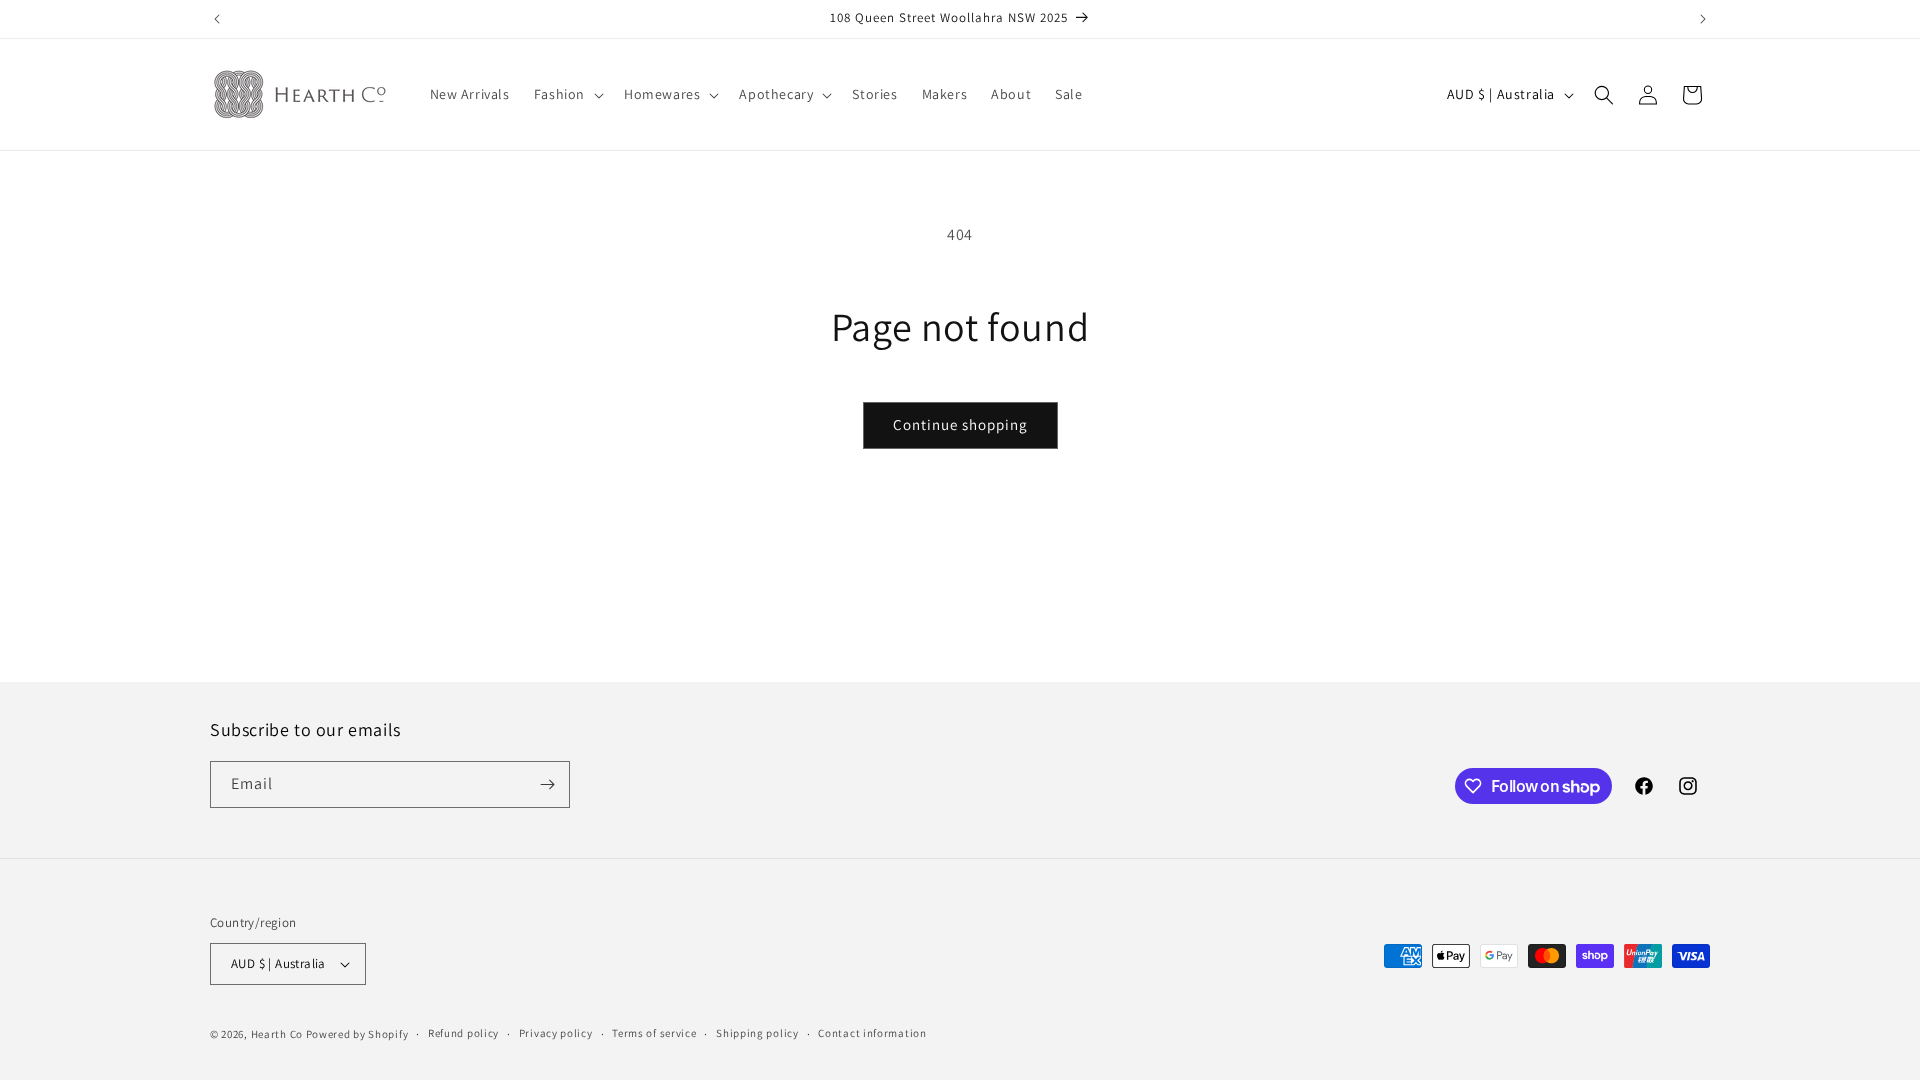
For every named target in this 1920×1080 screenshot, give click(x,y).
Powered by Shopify (357, 1034)
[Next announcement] (1703, 19)
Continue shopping (960, 424)
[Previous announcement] (217, 19)
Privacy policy (556, 1033)
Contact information (872, 1033)
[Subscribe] (547, 784)
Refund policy (463, 1033)
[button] (567, 94)
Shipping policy (757, 1033)
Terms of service (654, 1033)
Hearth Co (277, 1034)
